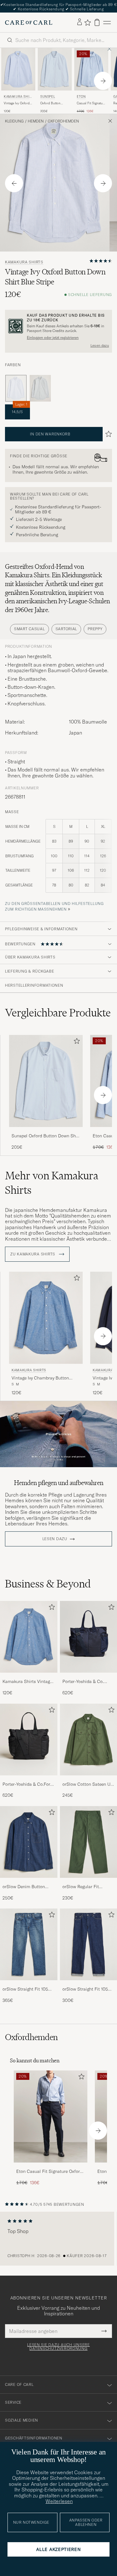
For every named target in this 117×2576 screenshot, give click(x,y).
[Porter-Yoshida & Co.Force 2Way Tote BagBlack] (29, 1780)
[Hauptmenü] (107, 22)
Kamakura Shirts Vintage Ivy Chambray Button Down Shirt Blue (27, 1682)
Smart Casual (29, 629)
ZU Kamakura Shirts (33, 1254)
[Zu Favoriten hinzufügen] (76, 1042)
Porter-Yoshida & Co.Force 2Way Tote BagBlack (29, 1784)
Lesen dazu (100, 345)
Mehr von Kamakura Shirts (52, 1183)
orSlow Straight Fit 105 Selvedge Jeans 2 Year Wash (25, 1989)
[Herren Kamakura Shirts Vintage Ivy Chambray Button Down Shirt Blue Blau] (46, 1318)
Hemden (36, 121)
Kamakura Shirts (18, 97)
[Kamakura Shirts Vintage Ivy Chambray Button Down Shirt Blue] (29, 1677)
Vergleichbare (58, 1013)
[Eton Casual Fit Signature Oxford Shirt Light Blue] (51, 2167)
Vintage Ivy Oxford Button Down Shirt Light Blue (17, 103)
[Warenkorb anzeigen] (97, 22)
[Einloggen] (80, 22)
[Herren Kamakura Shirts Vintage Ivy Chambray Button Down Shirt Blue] (29, 1637)
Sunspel (48, 97)
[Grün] (40, 388)
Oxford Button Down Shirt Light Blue (52, 103)
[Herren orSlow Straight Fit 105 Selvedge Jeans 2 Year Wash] (29, 1944)
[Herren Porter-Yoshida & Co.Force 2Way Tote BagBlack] (29, 1740)
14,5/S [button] (19, 409)
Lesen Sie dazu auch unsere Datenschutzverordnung (58, 2347)
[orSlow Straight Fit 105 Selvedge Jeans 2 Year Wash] (29, 1984)
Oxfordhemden (63, 121)
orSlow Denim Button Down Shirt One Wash (24, 1887)
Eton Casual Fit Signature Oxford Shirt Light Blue (49, 2172)
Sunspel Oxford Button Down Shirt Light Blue (46, 1136)
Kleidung (14, 121)
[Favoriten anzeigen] (88, 23)
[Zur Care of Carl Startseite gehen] (29, 23)
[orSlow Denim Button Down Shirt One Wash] (29, 1882)
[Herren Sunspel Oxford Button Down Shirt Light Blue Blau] (55, 69)
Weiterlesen (59, 2501)
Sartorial (66, 629)
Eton (81, 97)
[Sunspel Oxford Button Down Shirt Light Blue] (46, 1131)
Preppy (95, 629)
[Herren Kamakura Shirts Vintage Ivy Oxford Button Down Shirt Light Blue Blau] (18, 69)
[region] (58, 2239)
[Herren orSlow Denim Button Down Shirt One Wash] (29, 1842)
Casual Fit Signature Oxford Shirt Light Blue (91, 103)
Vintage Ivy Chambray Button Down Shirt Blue (40, 1378)
